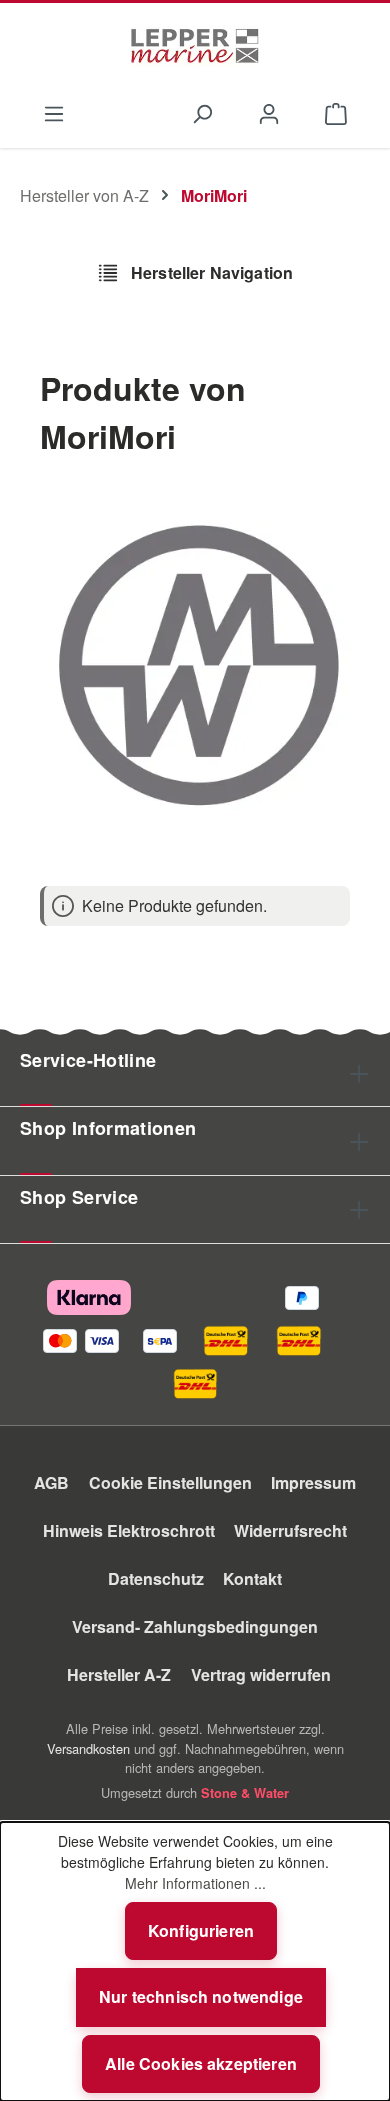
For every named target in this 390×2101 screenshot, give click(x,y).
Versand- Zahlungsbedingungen (195, 1626)
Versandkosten (88, 1748)
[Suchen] (201, 112)
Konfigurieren (201, 1930)
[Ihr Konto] (269, 112)
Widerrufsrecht (290, 1530)
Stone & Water (245, 1793)
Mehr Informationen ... (195, 1883)
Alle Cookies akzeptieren (201, 2063)
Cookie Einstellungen (170, 1482)
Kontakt (252, 1578)
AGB (51, 1482)
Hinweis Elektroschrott (129, 1530)
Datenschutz (156, 1578)
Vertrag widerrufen (261, 1674)
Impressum (313, 1482)
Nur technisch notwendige (201, 1996)
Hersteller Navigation (210, 272)
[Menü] (53, 112)
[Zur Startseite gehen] (195, 46)
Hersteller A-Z (119, 1674)
